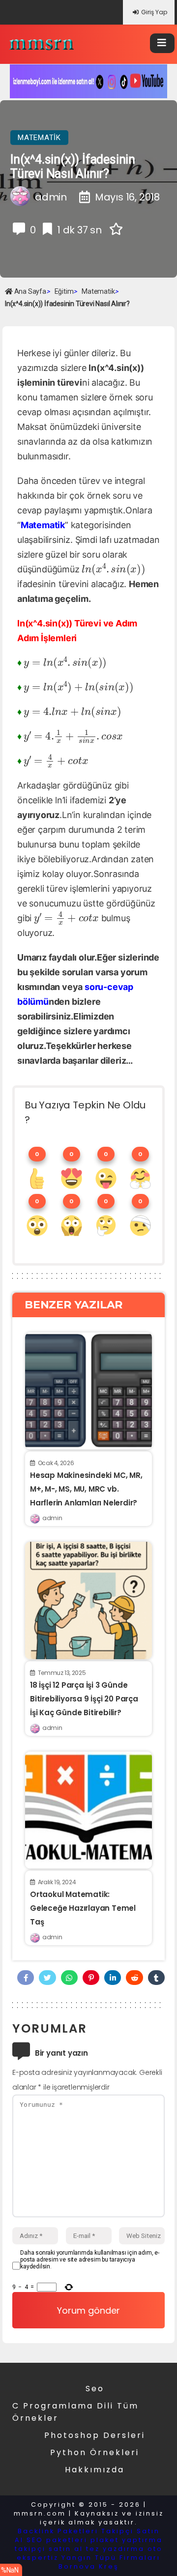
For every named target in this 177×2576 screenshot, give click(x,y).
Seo (95, 2389)
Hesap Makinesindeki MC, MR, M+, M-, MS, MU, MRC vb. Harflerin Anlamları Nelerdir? (86, 1489)
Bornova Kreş (89, 2566)
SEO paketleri (57, 2540)
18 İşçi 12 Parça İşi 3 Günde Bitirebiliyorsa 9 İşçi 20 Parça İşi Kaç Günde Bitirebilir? (84, 1699)
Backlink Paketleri (58, 2531)
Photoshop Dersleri (95, 2435)
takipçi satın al (49, 2549)
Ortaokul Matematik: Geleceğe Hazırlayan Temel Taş (83, 1908)
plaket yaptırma (127, 2540)
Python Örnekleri (95, 2452)
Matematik (39, 138)
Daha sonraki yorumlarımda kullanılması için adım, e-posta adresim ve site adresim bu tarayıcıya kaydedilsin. (90, 2260)
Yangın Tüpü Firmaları (111, 2558)
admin (52, 1518)
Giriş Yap (154, 12)
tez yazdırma (115, 2549)
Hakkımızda (95, 2470)
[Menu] (162, 43)
